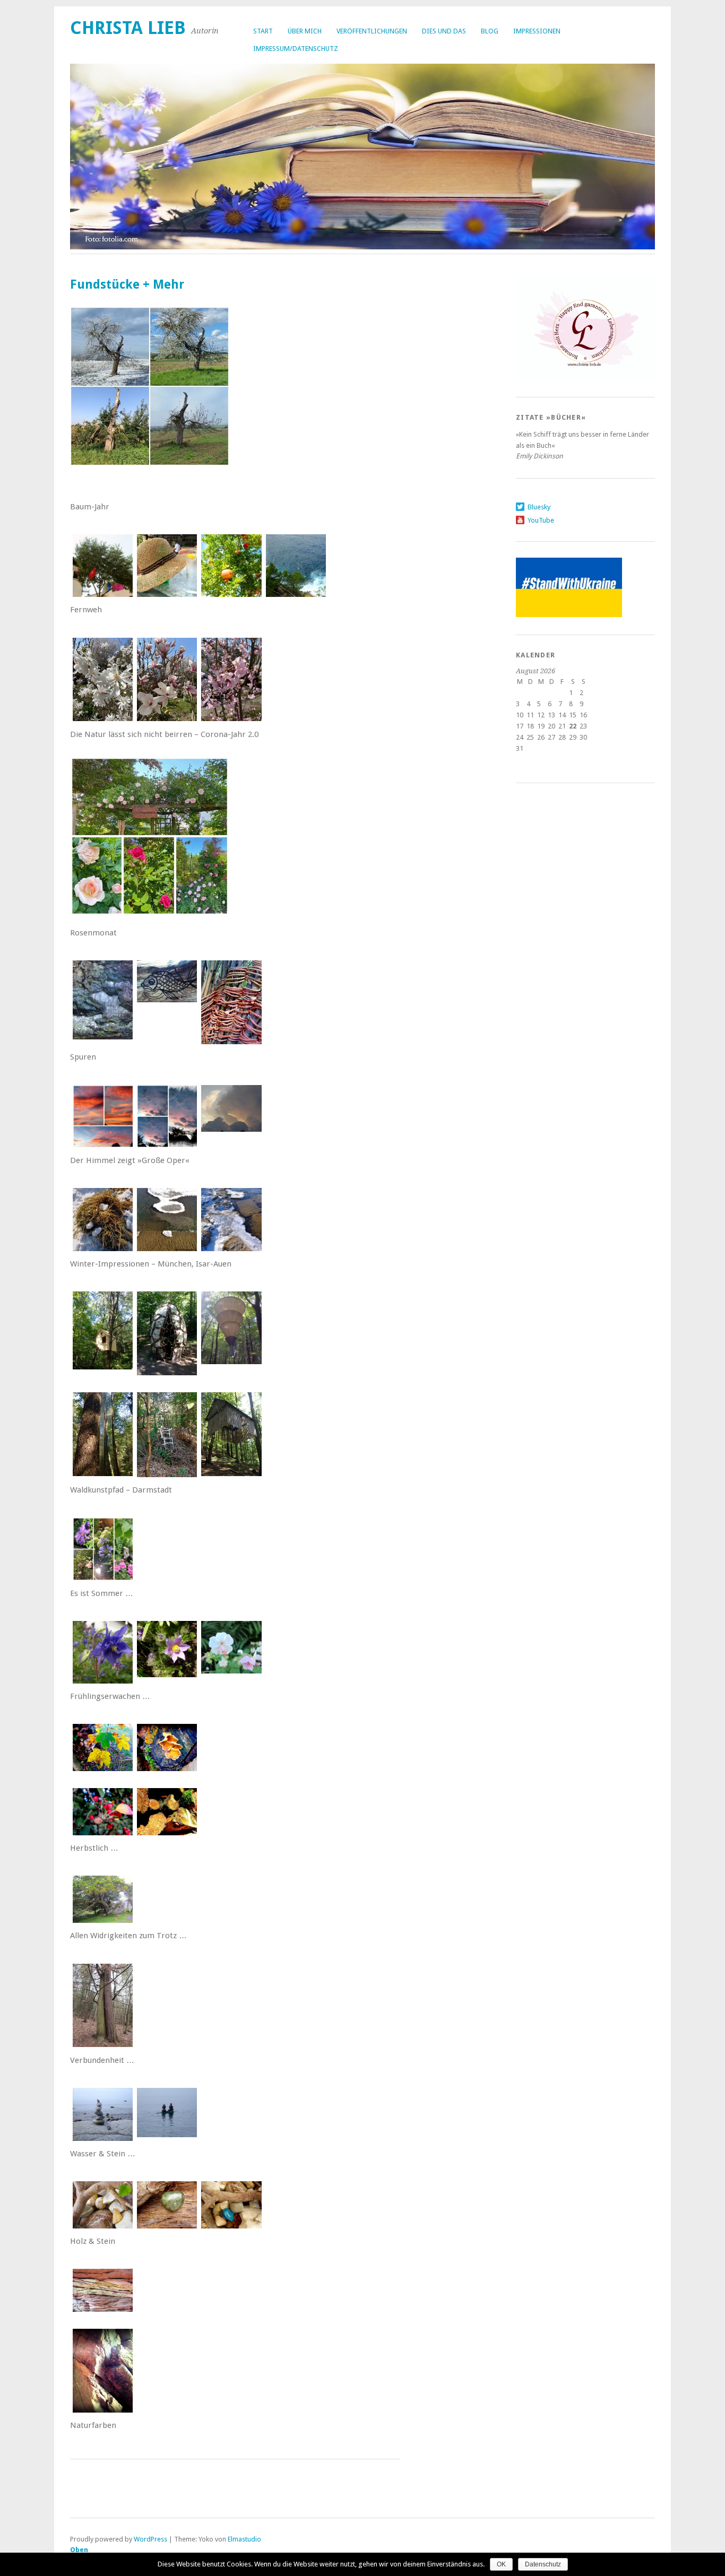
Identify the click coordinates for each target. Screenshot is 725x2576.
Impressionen (537, 31)
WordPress (150, 2539)
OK (501, 2564)
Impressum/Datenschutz (296, 49)
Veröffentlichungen (372, 31)
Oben (79, 2550)
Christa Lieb (128, 28)
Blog (490, 31)
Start (263, 31)
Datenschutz (543, 2564)
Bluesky (539, 507)
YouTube (541, 520)
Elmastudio (244, 2539)
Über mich (305, 31)
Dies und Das (444, 31)
